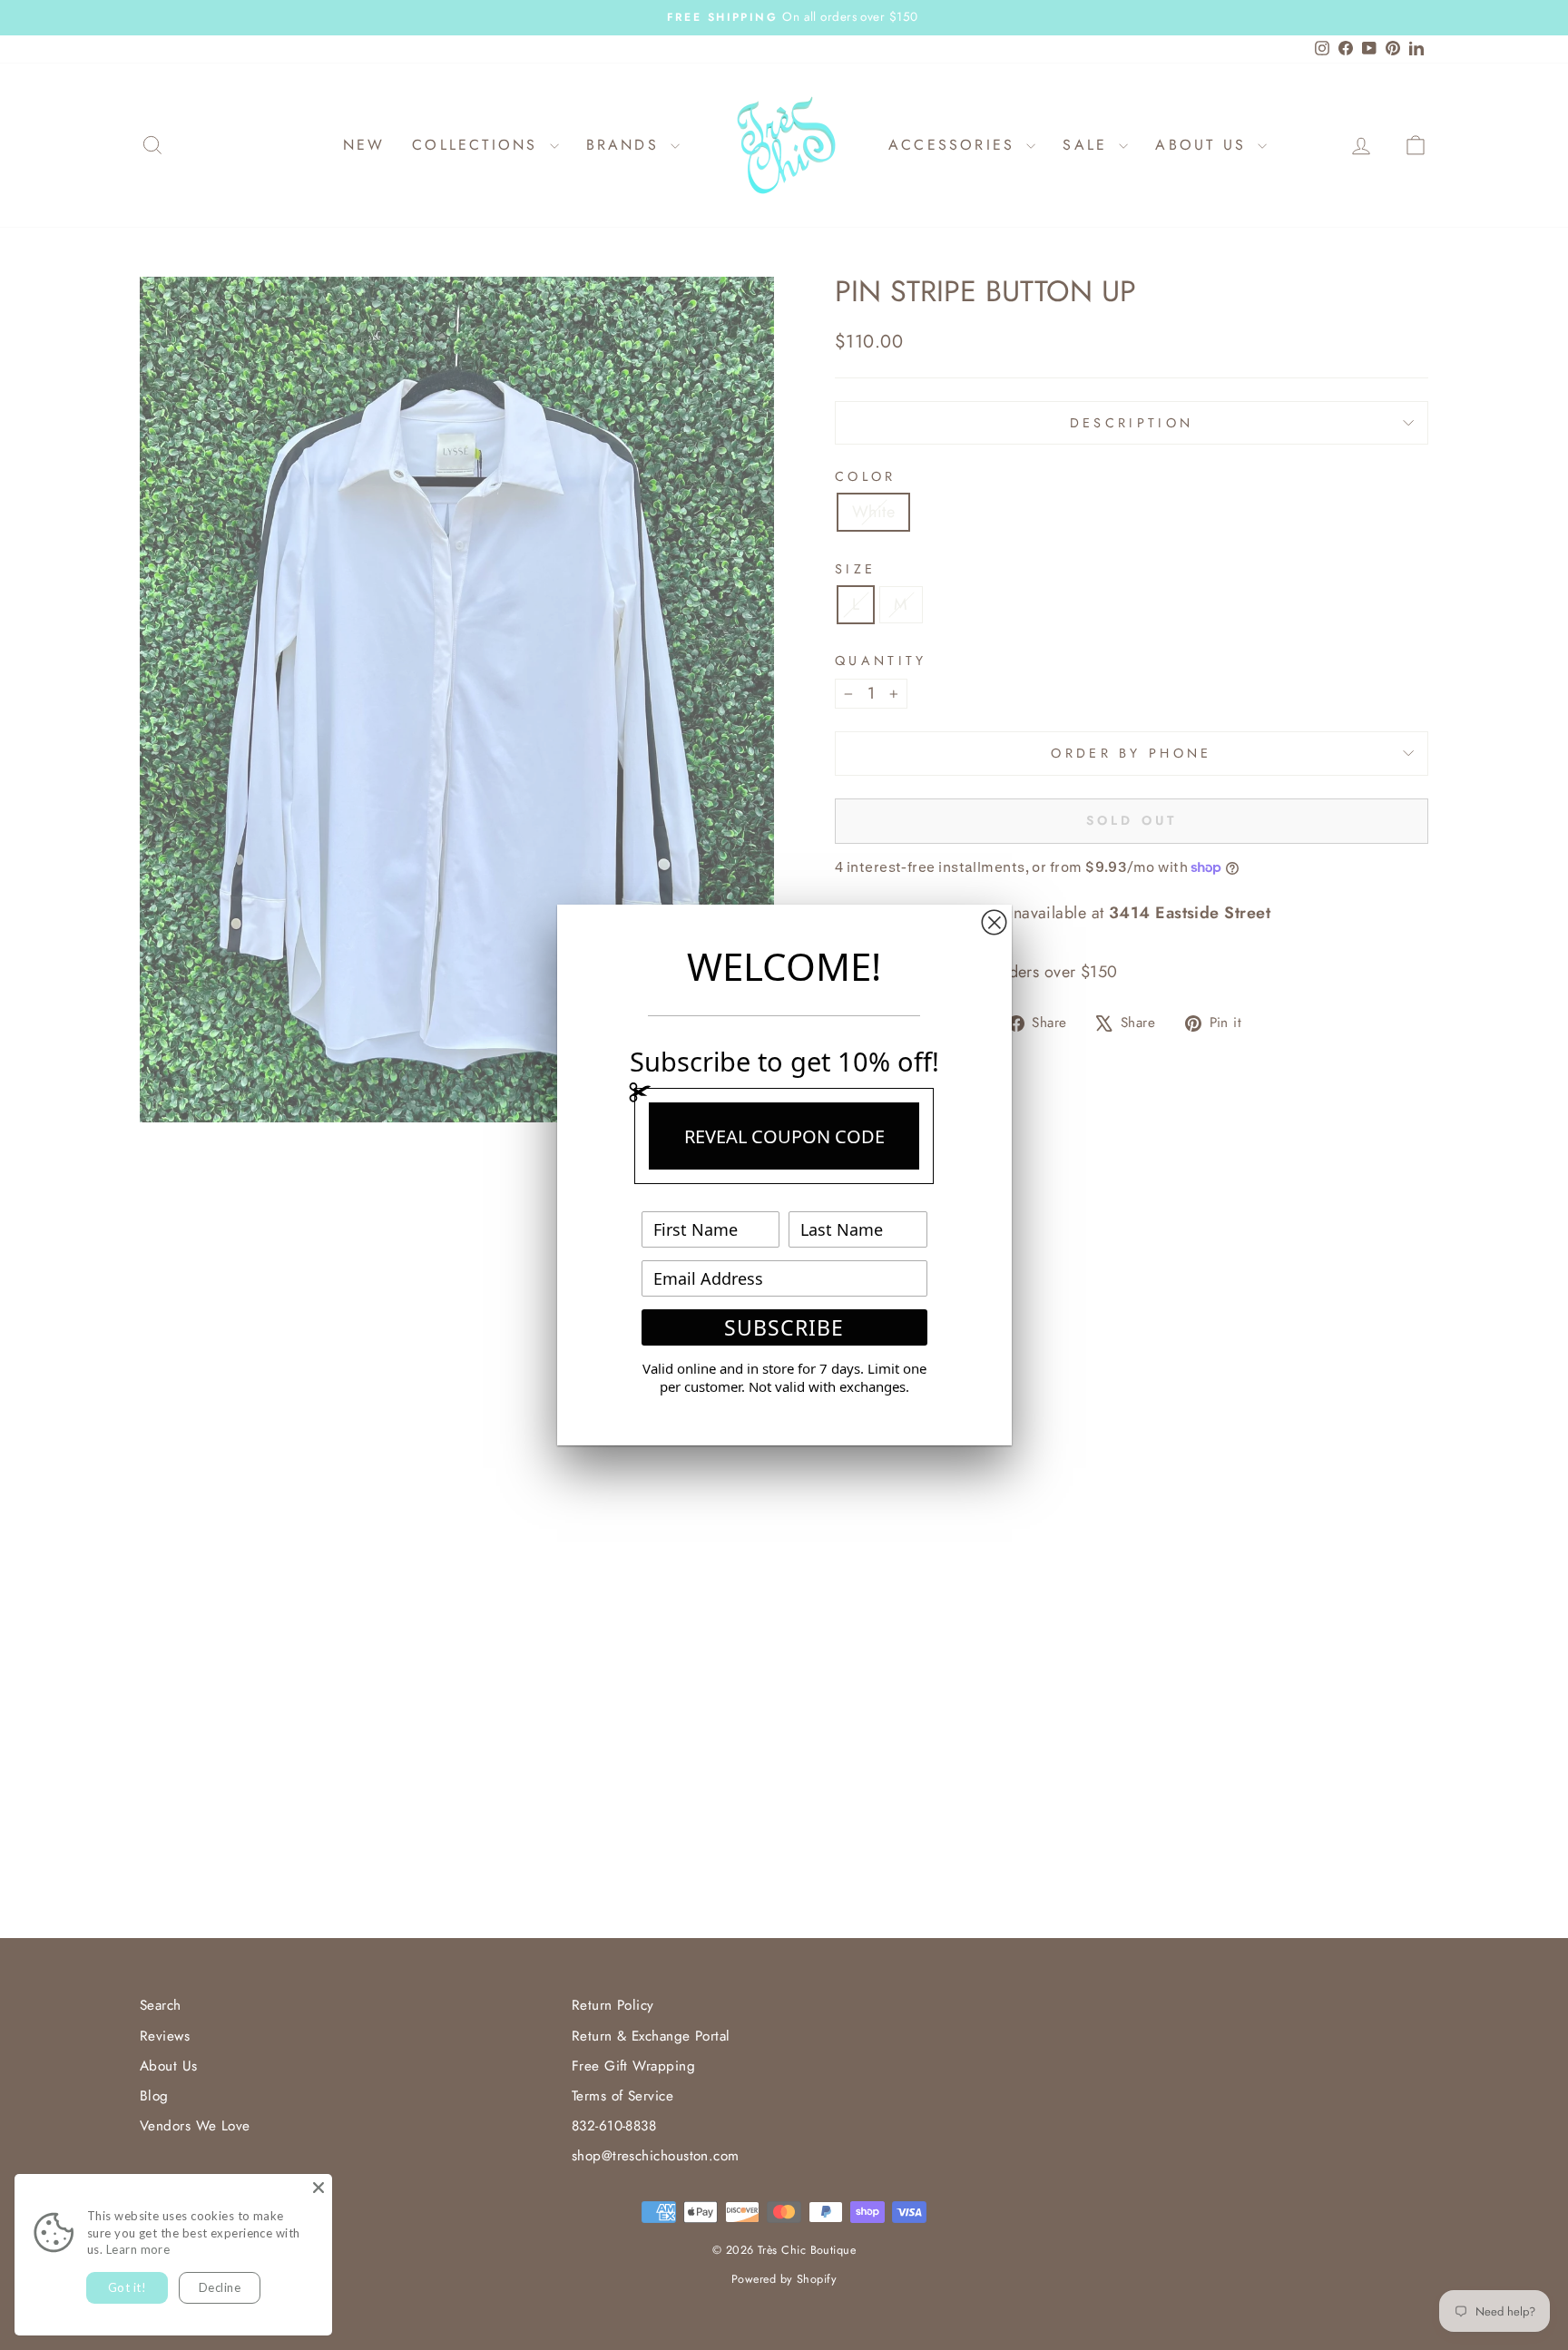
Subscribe (784, 1327)
